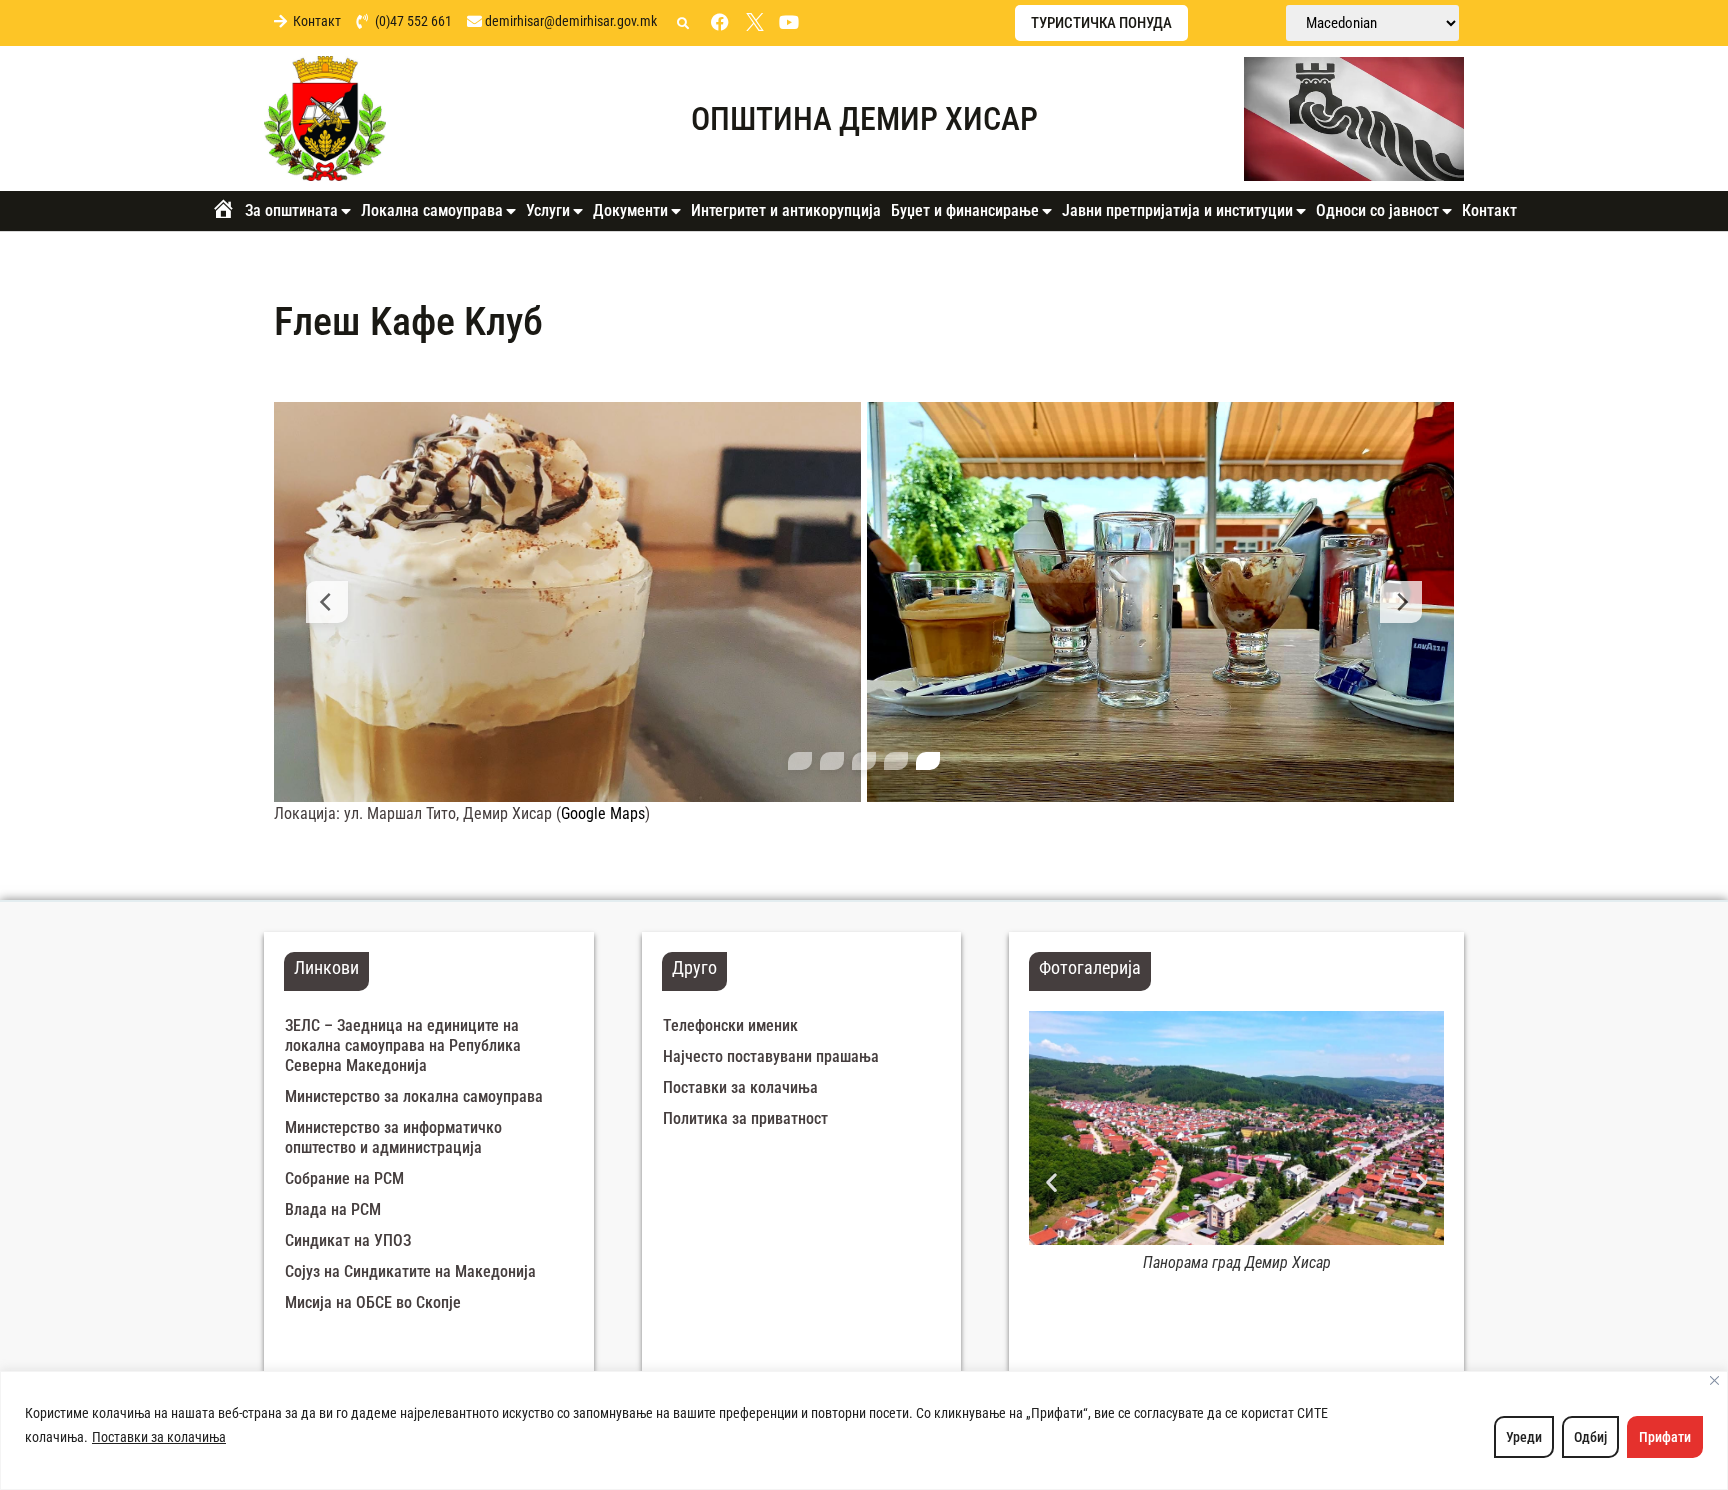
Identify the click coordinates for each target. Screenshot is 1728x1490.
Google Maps (603, 813)
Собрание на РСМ (344, 1178)
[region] (864, 1430)
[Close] (1714, 1380)
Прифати (1665, 1437)
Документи (630, 210)
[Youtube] (789, 22)
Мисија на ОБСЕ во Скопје (373, 1302)
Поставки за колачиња (159, 1437)
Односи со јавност (1377, 210)
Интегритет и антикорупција (786, 210)
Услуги (548, 210)
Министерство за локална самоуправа (414, 1096)
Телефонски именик (730, 1025)
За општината (291, 210)
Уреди (1524, 1437)
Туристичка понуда (1101, 23)
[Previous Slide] (327, 602)
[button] (683, 24)
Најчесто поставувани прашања (771, 1056)
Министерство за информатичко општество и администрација (393, 1137)
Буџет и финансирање (965, 210)
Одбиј (1590, 1437)
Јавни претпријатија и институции (1177, 210)
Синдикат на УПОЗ (348, 1240)
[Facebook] (720, 22)
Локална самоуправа (432, 210)
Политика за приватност (745, 1118)
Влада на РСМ (333, 1209)
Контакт (1489, 210)
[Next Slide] (1401, 602)
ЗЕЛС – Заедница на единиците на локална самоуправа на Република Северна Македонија (403, 1045)
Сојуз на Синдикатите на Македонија (410, 1271)
